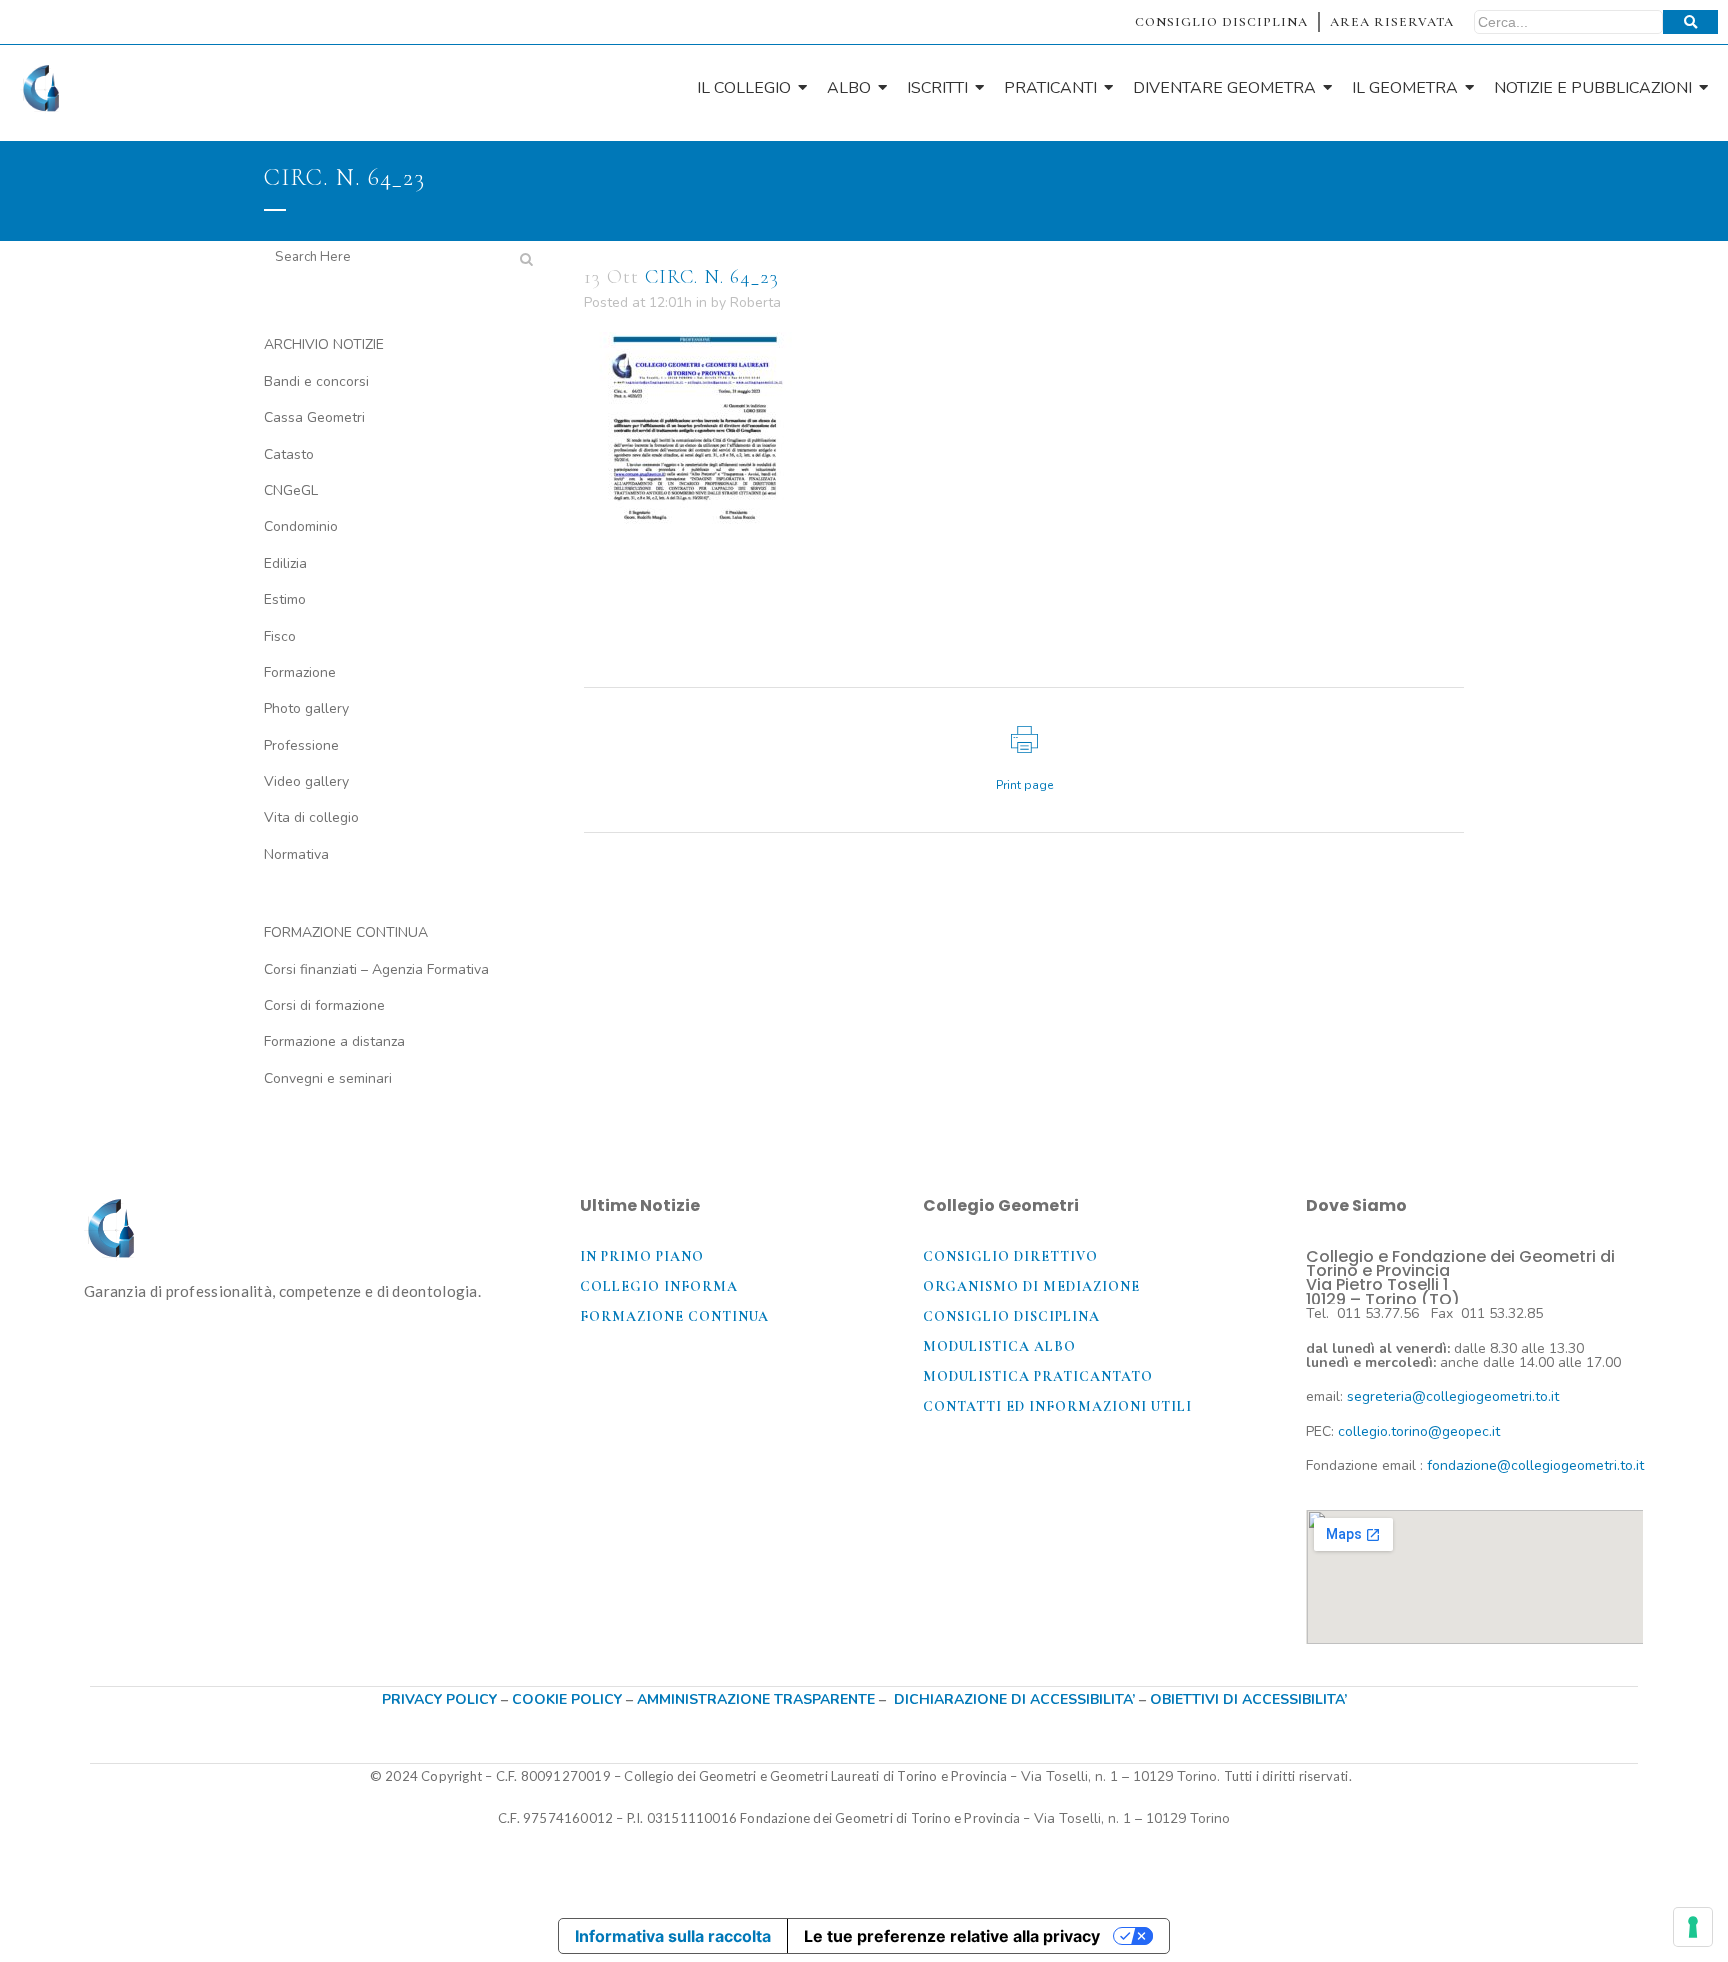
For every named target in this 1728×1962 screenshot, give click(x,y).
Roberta (755, 302)
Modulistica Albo (999, 1346)
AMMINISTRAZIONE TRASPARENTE (756, 1699)
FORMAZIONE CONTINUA (346, 932)
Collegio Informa (659, 1286)
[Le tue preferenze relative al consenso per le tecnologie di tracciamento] (1693, 1927)
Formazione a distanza (334, 1041)
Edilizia (285, 563)
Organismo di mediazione (1031, 1286)
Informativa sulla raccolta (673, 1936)
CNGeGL (291, 490)
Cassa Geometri (314, 417)
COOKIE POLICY (569, 1699)
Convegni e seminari (328, 1078)
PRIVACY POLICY (439, 1699)
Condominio (301, 526)
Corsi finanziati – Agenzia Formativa (376, 969)
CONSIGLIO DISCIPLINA (1221, 22)
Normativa (296, 854)
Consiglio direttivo (1010, 1256)
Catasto (289, 454)
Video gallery (306, 781)
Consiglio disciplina (1011, 1316)
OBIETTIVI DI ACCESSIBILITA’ (1248, 1699)
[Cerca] (1690, 22)
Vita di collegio (311, 817)
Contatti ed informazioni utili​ (1057, 1406)
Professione (301, 745)
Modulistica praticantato (1038, 1376)
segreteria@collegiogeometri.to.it (1453, 1396)
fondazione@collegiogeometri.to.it (1535, 1465)
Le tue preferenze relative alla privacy (952, 1936)
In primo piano (642, 1256)
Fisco (280, 636)
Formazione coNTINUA (674, 1316)
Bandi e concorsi (316, 381)
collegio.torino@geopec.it (1419, 1431)
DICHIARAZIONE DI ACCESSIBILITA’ (1014, 1699)
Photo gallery (306, 708)
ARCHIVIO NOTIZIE (324, 344)
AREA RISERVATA (1392, 22)
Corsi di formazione (324, 1005)
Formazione (300, 672)
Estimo (285, 599)
